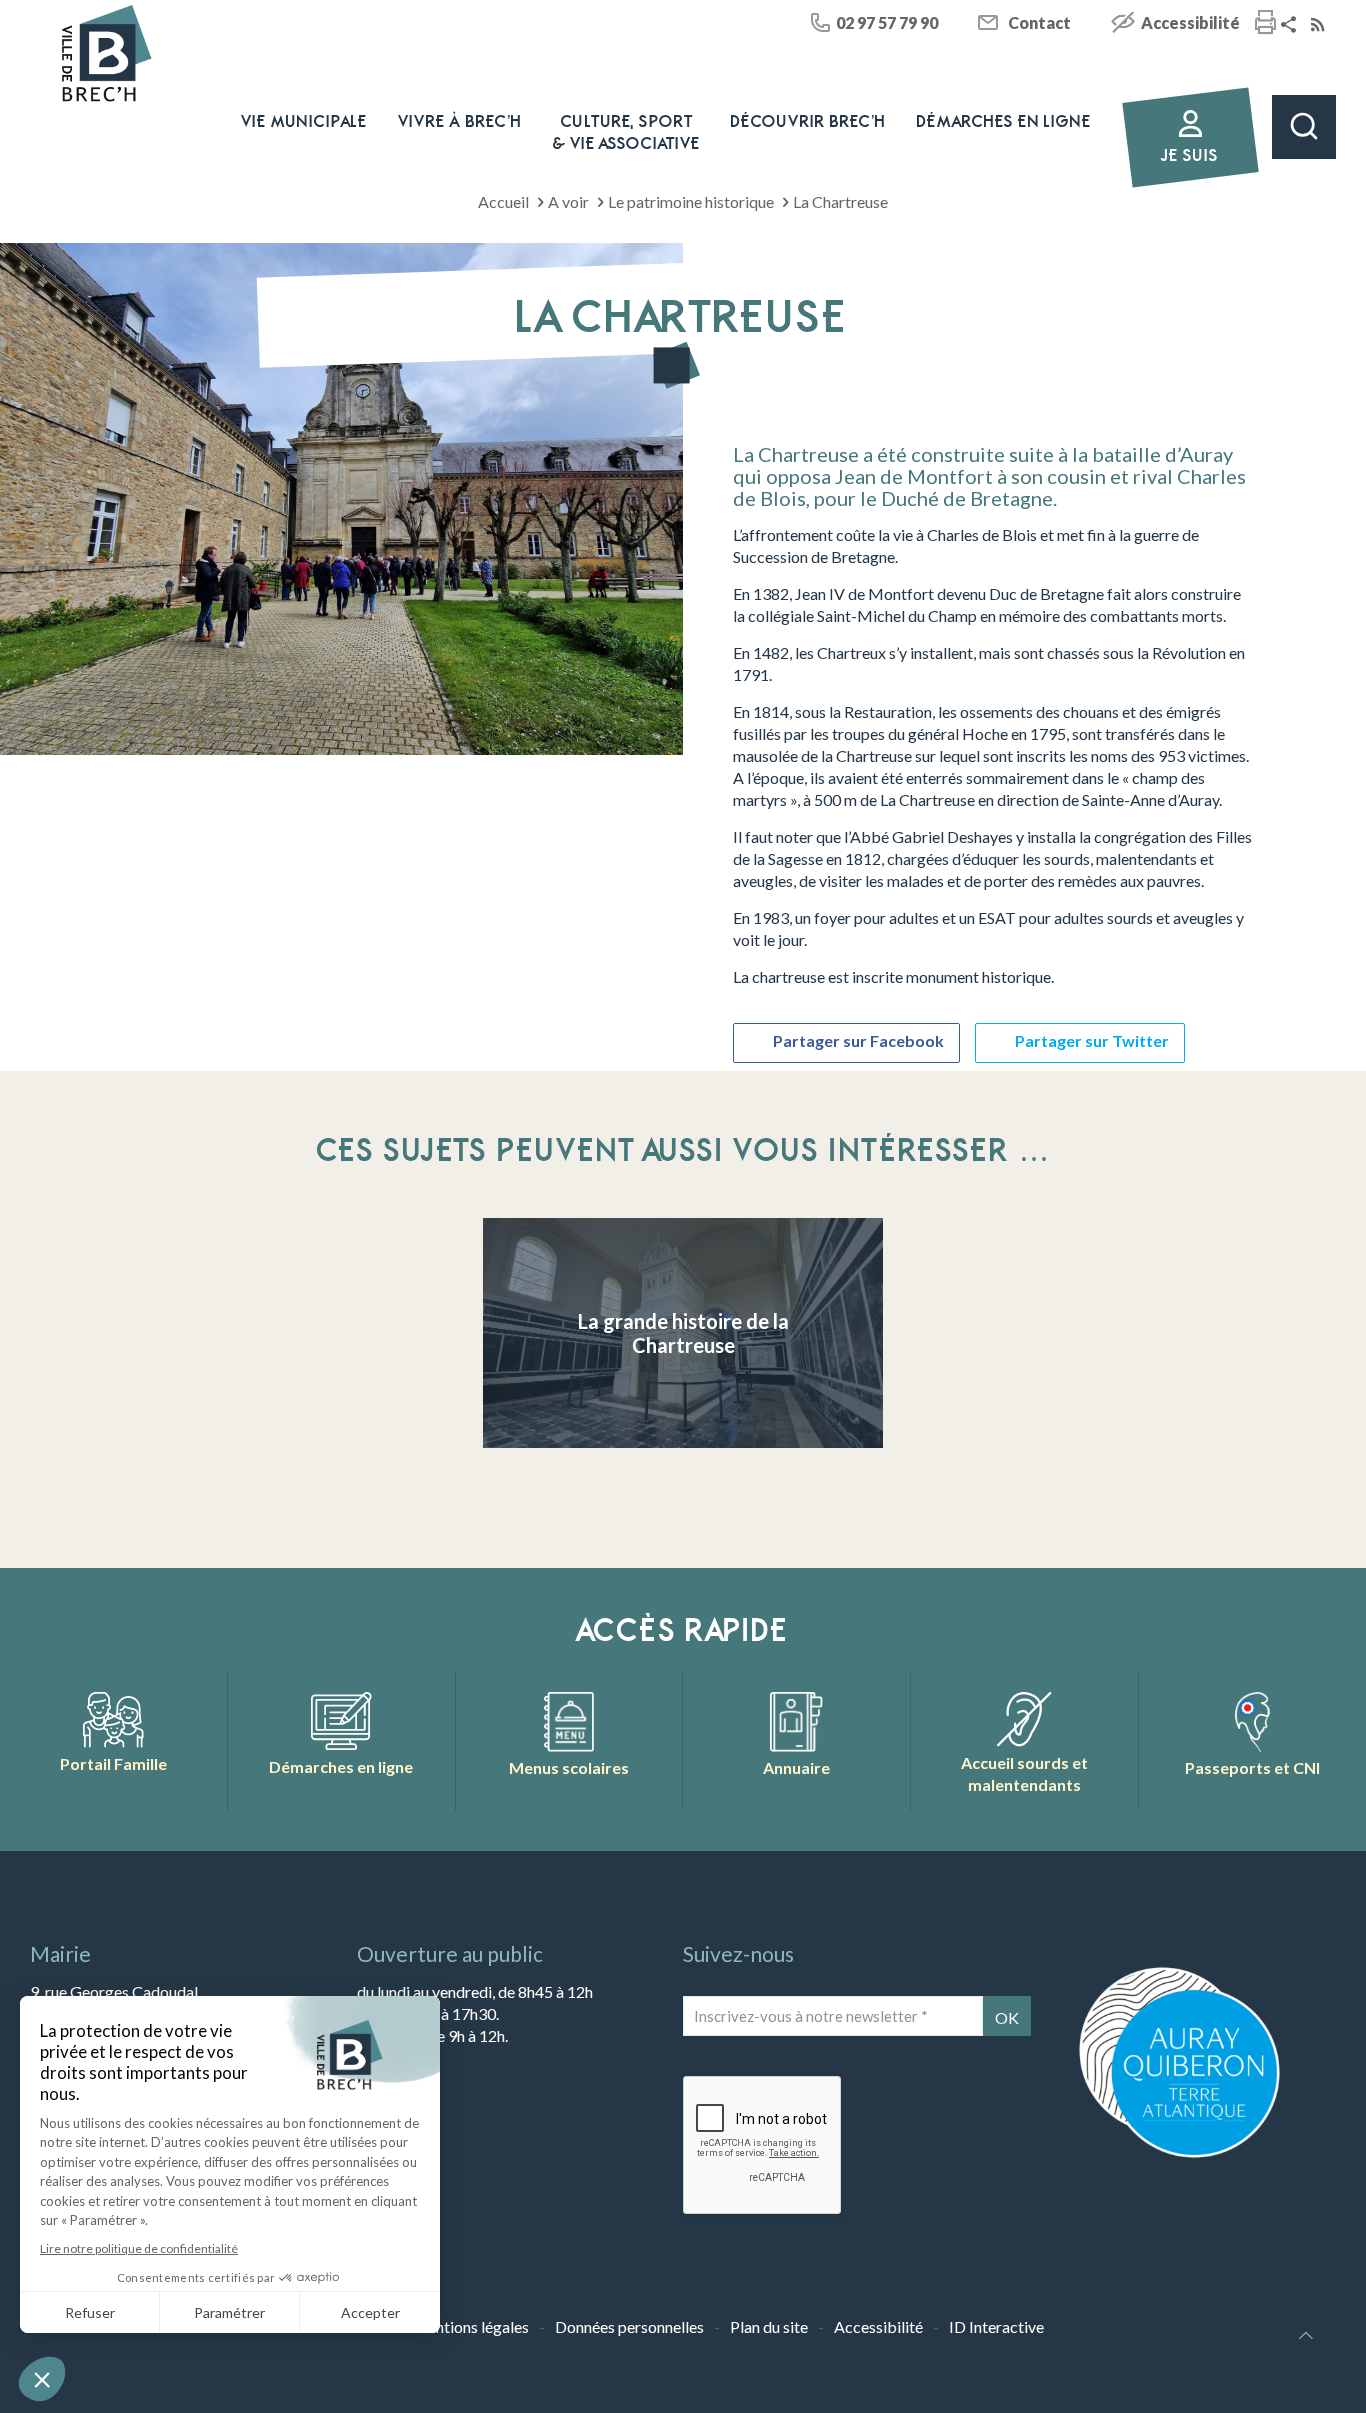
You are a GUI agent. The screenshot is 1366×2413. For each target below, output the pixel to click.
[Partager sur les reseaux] (1291, 25)
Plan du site (769, 2326)
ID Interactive (996, 2326)
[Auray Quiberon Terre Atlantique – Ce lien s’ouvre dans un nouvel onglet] (1179, 2155)
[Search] (1304, 127)
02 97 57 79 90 (887, 22)
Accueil (503, 201)
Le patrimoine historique (691, 201)
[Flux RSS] (1320, 25)
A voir (568, 201)
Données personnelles (629, 2326)
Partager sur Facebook (858, 1040)
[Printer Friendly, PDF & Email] (1265, 24)
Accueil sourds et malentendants (1024, 1773)
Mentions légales (470, 2326)
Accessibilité (1190, 22)
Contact (1039, 22)
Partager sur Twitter (1092, 1040)
